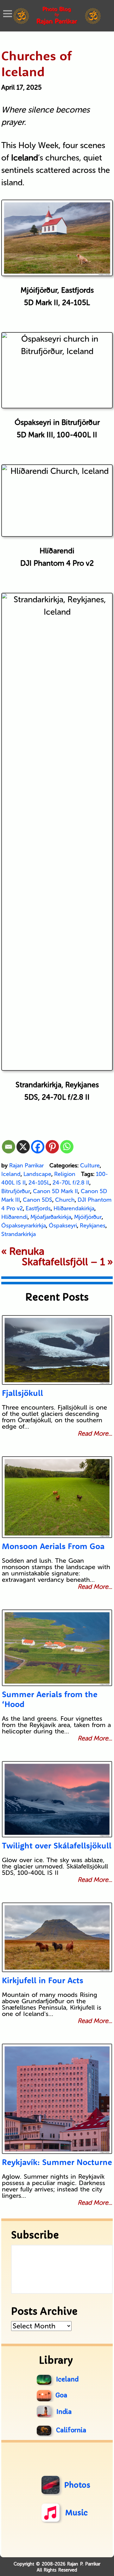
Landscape (37, 1174)
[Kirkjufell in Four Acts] (57, 1937)
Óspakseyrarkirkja (24, 1226)
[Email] (9, 1147)
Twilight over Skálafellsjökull (57, 1845)
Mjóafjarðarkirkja (51, 1217)
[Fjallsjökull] (57, 1350)
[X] (23, 1147)
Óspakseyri (63, 1226)
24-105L (39, 1183)
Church (65, 1200)
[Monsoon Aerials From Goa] (57, 1497)
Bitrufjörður (16, 1191)
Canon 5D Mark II (55, 1191)
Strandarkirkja (19, 1234)
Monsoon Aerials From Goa (53, 1546)
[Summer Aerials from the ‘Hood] (57, 1648)
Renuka (27, 1251)
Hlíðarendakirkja (74, 1208)
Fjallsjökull (22, 1393)
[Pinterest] (52, 1147)
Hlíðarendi (14, 1217)
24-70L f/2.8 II (71, 1183)
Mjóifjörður (88, 1217)
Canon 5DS (38, 1200)
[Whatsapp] (67, 1147)
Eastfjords (38, 1208)
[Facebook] (38, 1147)
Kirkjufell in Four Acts (43, 1980)
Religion (65, 1174)
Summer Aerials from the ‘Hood (50, 1699)
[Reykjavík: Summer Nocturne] (57, 2099)
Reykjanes (93, 1226)
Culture (90, 1165)
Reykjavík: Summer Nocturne (57, 2162)
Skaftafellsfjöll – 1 (63, 1262)
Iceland (11, 1174)
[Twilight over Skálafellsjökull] (57, 1799)
